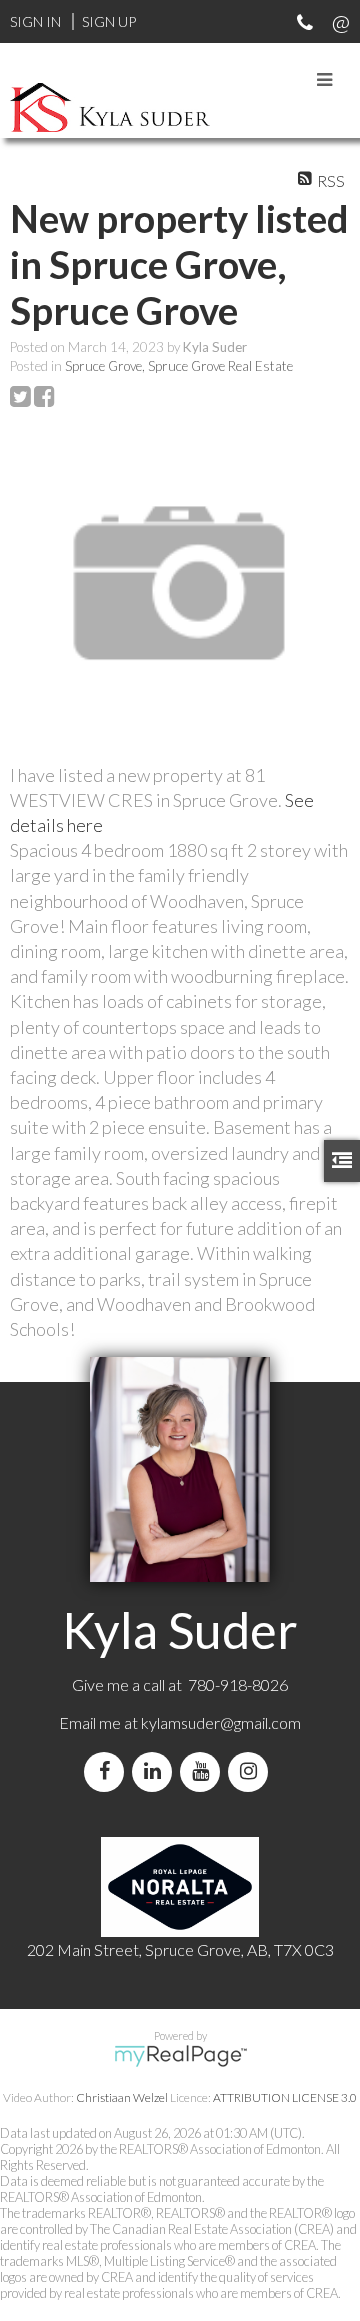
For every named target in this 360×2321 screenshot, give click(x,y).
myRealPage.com (180, 2056)
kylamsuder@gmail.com (221, 1722)
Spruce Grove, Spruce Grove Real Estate (179, 366)
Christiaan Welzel (122, 2097)
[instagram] (252, 1771)
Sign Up (109, 21)
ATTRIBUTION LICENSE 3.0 (285, 2097)
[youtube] (204, 1771)
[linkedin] (156, 1771)
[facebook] (108, 1771)
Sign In (35, 21)
